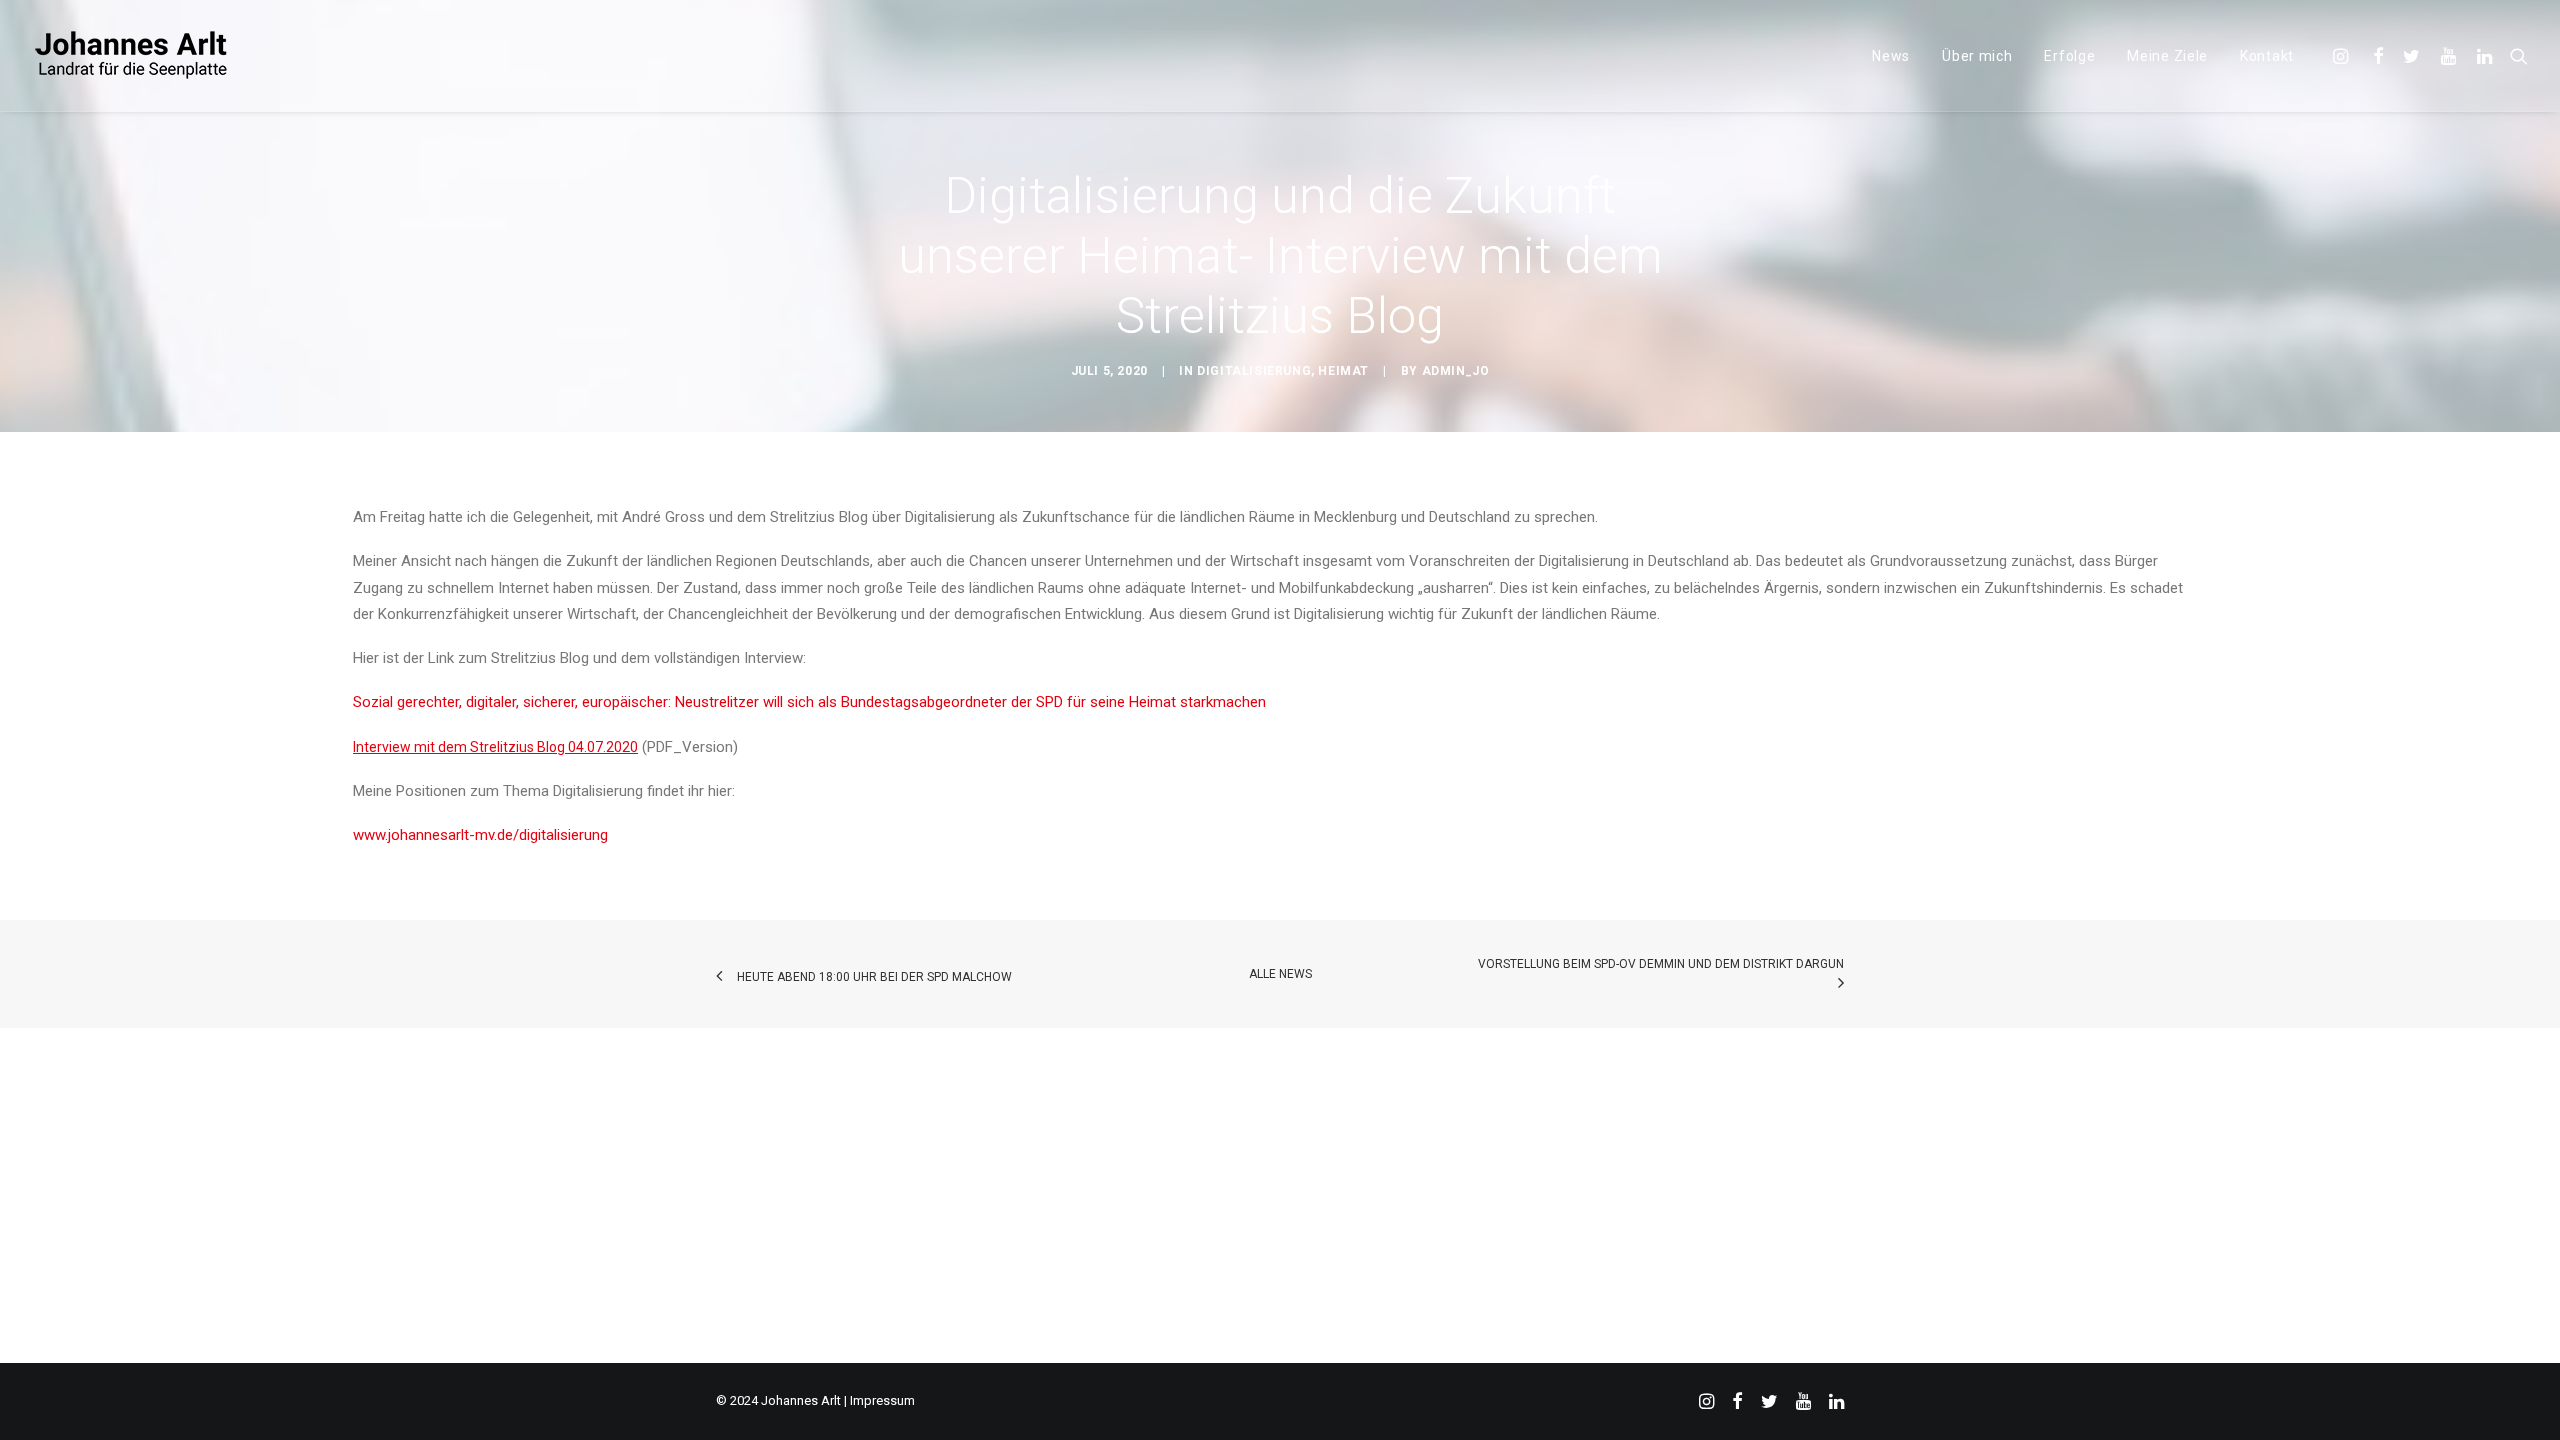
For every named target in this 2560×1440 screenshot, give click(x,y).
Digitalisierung (1254, 371)
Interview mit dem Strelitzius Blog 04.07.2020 (495, 747)
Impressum (882, 1400)
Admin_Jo (1456, 371)
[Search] (2514, 55)
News (1891, 56)
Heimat (1343, 371)
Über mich (1977, 56)
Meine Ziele (2167, 56)
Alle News (1280, 974)
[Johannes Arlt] (132, 55)
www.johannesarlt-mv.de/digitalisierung (482, 835)
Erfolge (2069, 56)
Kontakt (2267, 56)
